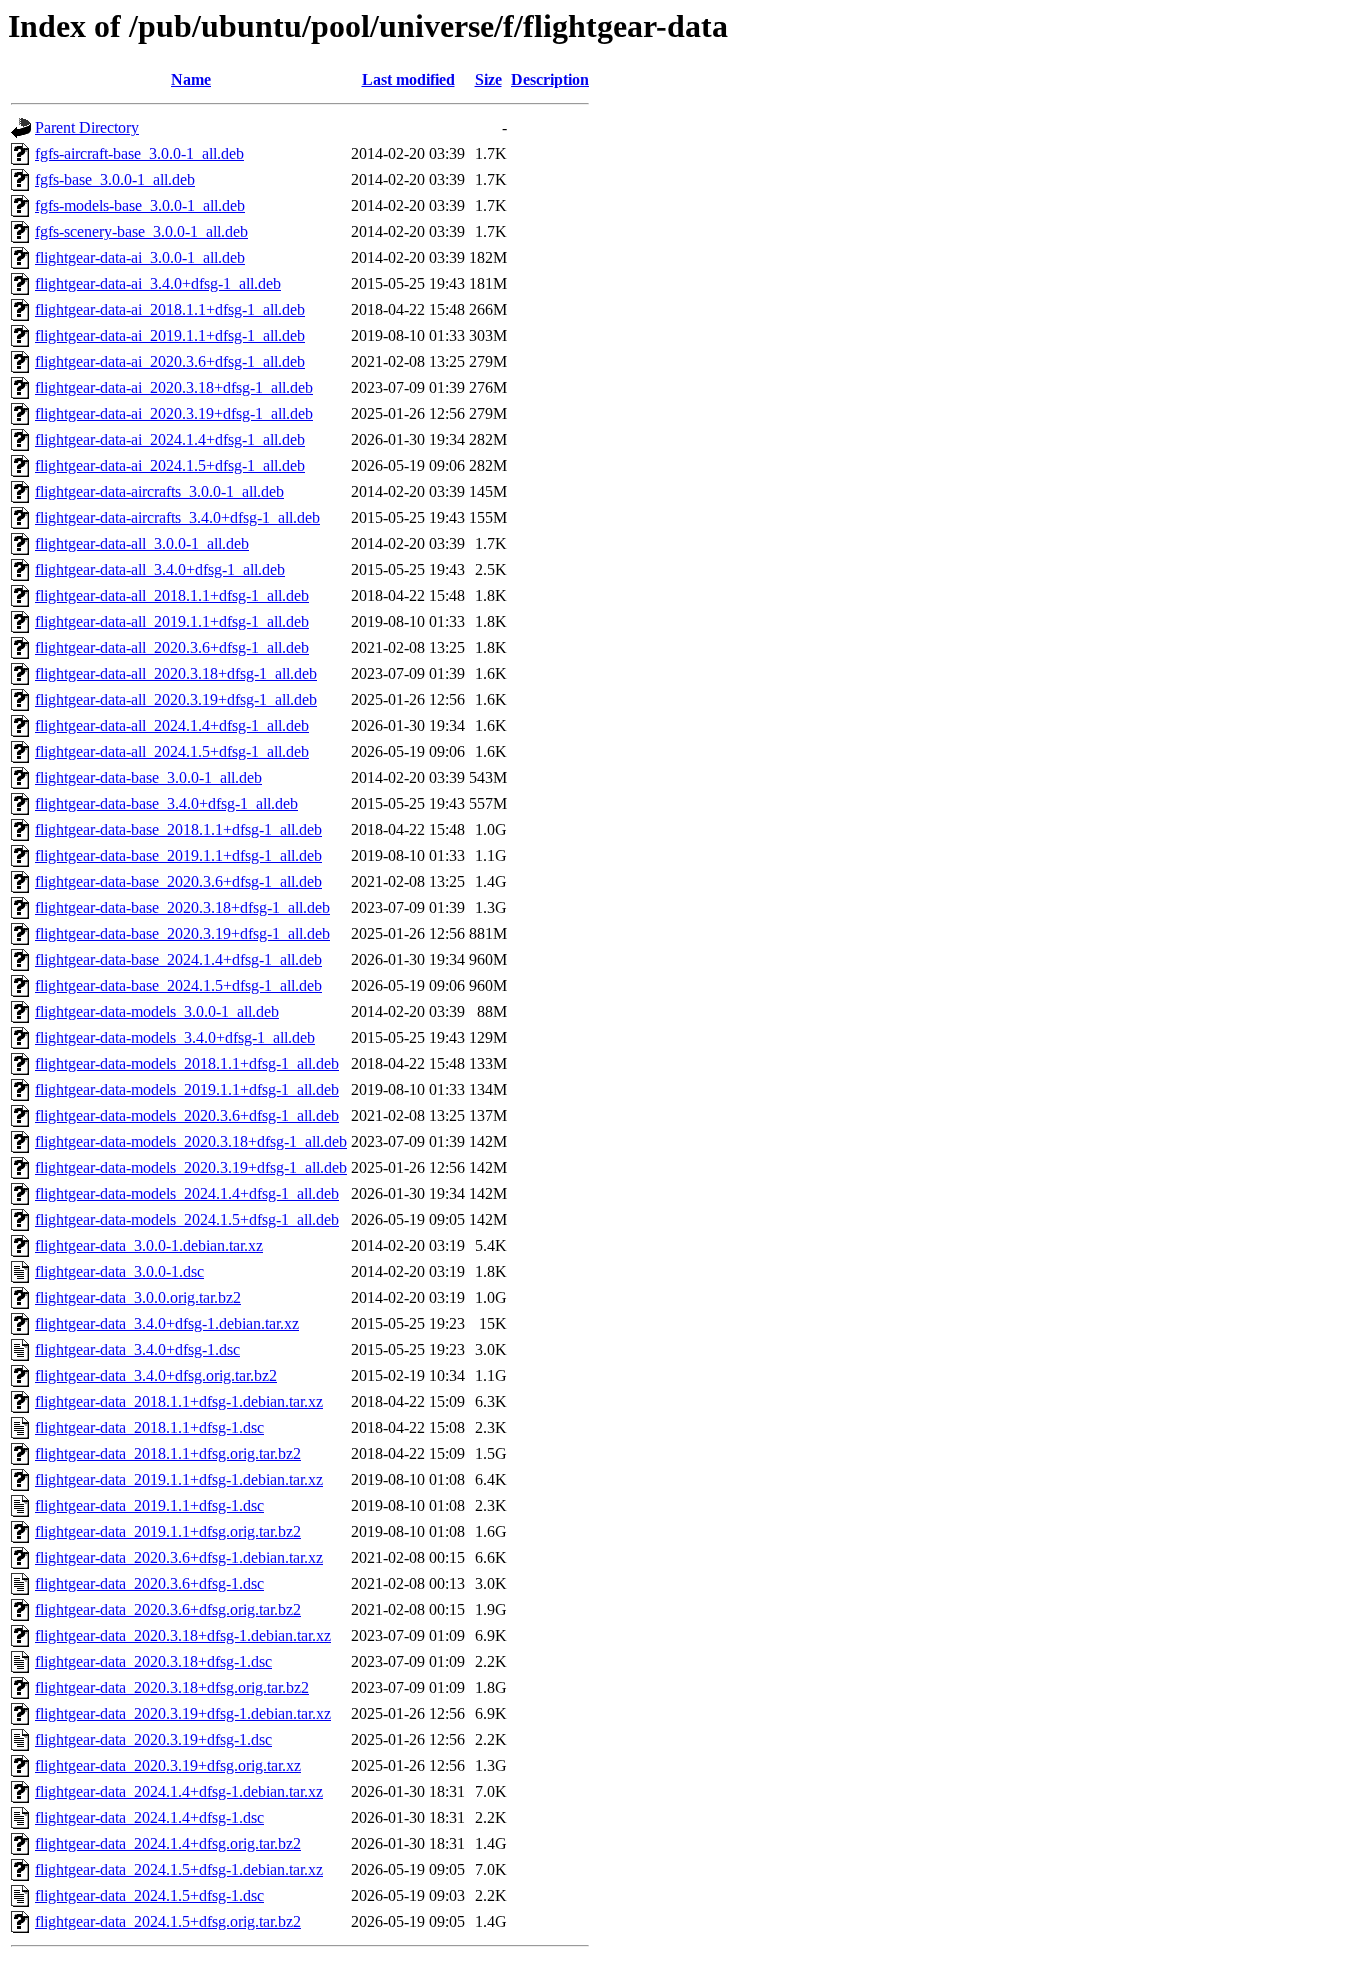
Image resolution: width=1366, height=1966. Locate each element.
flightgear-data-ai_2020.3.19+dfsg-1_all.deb (174, 413)
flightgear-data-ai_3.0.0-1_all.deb (140, 257)
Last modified (408, 79)
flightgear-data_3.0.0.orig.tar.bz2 (138, 1297)
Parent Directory (87, 127)
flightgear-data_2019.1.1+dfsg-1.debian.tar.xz (179, 1479)
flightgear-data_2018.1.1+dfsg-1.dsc (149, 1427)
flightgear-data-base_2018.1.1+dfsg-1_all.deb (178, 829)
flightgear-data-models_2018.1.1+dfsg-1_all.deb (187, 1063)
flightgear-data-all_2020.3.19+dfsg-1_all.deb (176, 699)
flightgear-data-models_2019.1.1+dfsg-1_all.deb (187, 1089)
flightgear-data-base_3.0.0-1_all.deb (148, 777)
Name (191, 79)
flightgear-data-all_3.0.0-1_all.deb (142, 543)
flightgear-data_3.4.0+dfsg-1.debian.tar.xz (167, 1323)
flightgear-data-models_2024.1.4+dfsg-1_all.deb (187, 1193)
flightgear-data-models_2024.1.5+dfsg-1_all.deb (187, 1219)
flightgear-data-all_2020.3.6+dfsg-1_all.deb (172, 647)
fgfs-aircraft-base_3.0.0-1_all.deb (139, 153)
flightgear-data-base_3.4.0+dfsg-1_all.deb (166, 803)
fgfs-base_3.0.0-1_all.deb (115, 179)
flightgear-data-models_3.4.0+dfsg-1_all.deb (175, 1037)
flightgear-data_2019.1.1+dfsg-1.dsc (149, 1505)
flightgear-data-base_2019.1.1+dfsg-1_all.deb (178, 855)
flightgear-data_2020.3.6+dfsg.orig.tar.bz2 (168, 1609)
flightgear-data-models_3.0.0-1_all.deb (157, 1011)
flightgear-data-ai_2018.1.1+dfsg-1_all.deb (170, 309)
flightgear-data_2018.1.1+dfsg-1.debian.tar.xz (179, 1401)
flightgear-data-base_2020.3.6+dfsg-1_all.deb (178, 881)
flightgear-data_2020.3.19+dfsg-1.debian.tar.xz (183, 1713)
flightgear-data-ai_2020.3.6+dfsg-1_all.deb (170, 361)
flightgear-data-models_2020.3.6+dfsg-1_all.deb (187, 1115)
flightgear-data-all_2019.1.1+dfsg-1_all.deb (172, 621)
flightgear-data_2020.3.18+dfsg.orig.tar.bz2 (172, 1687)
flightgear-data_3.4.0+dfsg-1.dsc (137, 1349)
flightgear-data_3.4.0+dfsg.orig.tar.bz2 (156, 1375)
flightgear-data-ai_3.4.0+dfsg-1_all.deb (158, 283)
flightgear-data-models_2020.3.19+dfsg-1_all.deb (191, 1167)
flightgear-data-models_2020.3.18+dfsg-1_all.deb (191, 1141)
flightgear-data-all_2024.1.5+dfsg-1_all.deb (172, 751)
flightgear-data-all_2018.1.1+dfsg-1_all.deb (172, 595)
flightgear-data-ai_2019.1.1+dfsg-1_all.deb (170, 335)
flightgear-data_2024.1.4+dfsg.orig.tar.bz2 (168, 1843)
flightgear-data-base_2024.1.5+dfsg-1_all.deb (178, 985)
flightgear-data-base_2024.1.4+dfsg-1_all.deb (178, 959)
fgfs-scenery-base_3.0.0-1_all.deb (141, 231)
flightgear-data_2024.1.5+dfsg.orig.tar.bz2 (168, 1921)
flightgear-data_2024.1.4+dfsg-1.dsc (149, 1817)
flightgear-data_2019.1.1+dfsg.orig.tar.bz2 (168, 1531)
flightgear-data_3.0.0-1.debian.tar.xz (149, 1245)
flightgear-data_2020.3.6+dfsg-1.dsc (149, 1583)
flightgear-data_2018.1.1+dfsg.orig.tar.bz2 (168, 1453)
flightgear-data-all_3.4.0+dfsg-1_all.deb (160, 569)
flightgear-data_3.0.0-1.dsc (119, 1271)
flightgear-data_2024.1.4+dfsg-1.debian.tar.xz (179, 1791)
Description (550, 79)
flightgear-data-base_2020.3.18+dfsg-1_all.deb (182, 907)
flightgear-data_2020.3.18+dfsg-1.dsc (153, 1661)
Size (488, 79)
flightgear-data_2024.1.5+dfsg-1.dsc (149, 1895)
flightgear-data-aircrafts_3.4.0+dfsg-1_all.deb (177, 517)
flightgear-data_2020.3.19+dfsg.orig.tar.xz (168, 1765)
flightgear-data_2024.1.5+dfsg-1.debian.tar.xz (179, 1869)
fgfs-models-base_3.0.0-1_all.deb (140, 205)
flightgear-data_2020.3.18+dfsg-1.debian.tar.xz (183, 1635)
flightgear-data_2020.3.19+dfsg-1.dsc (153, 1739)
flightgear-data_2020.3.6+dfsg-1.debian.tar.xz (179, 1557)
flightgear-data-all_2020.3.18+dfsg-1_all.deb (176, 673)
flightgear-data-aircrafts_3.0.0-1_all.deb (159, 491)
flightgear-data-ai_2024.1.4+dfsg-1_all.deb (170, 439)
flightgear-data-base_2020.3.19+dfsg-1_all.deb (182, 933)
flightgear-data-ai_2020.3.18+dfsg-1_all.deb (174, 387)
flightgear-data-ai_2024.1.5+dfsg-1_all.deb (170, 465)
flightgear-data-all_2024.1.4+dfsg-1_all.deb (172, 725)
